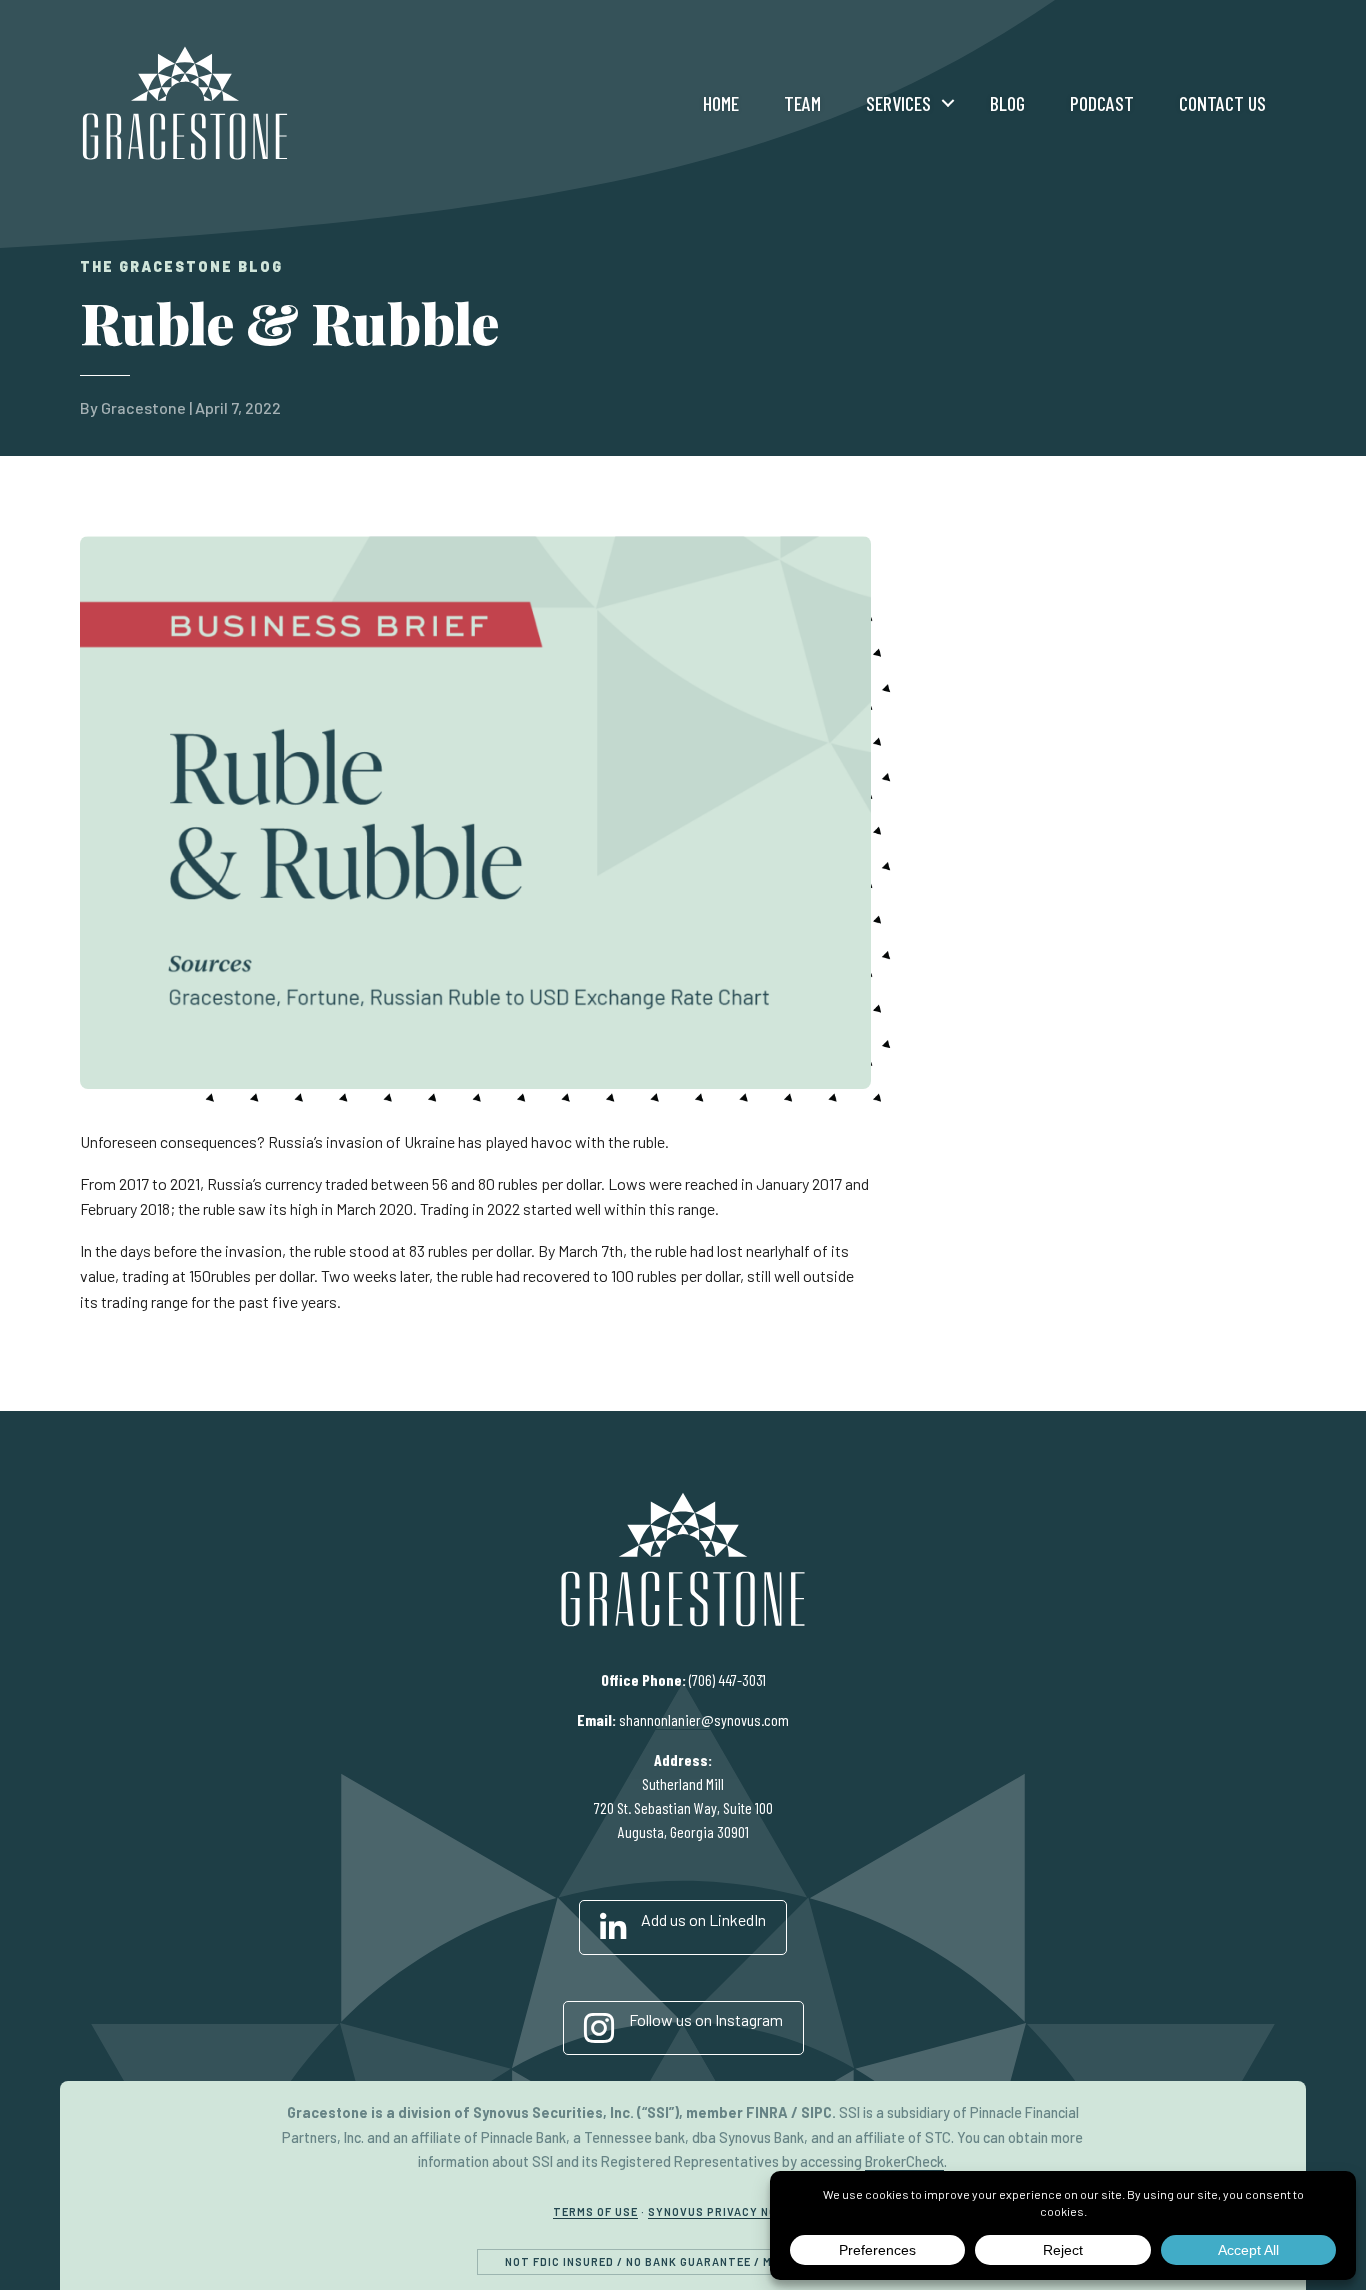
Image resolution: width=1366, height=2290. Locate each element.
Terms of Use (595, 2211)
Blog (1007, 103)
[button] (948, 103)
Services (898, 103)
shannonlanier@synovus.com (704, 1719)
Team (802, 103)
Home (721, 103)
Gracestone (143, 407)
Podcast (1102, 103)
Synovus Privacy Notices (730, 2211)
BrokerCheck (904, 2161)
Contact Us (1222, 103)
